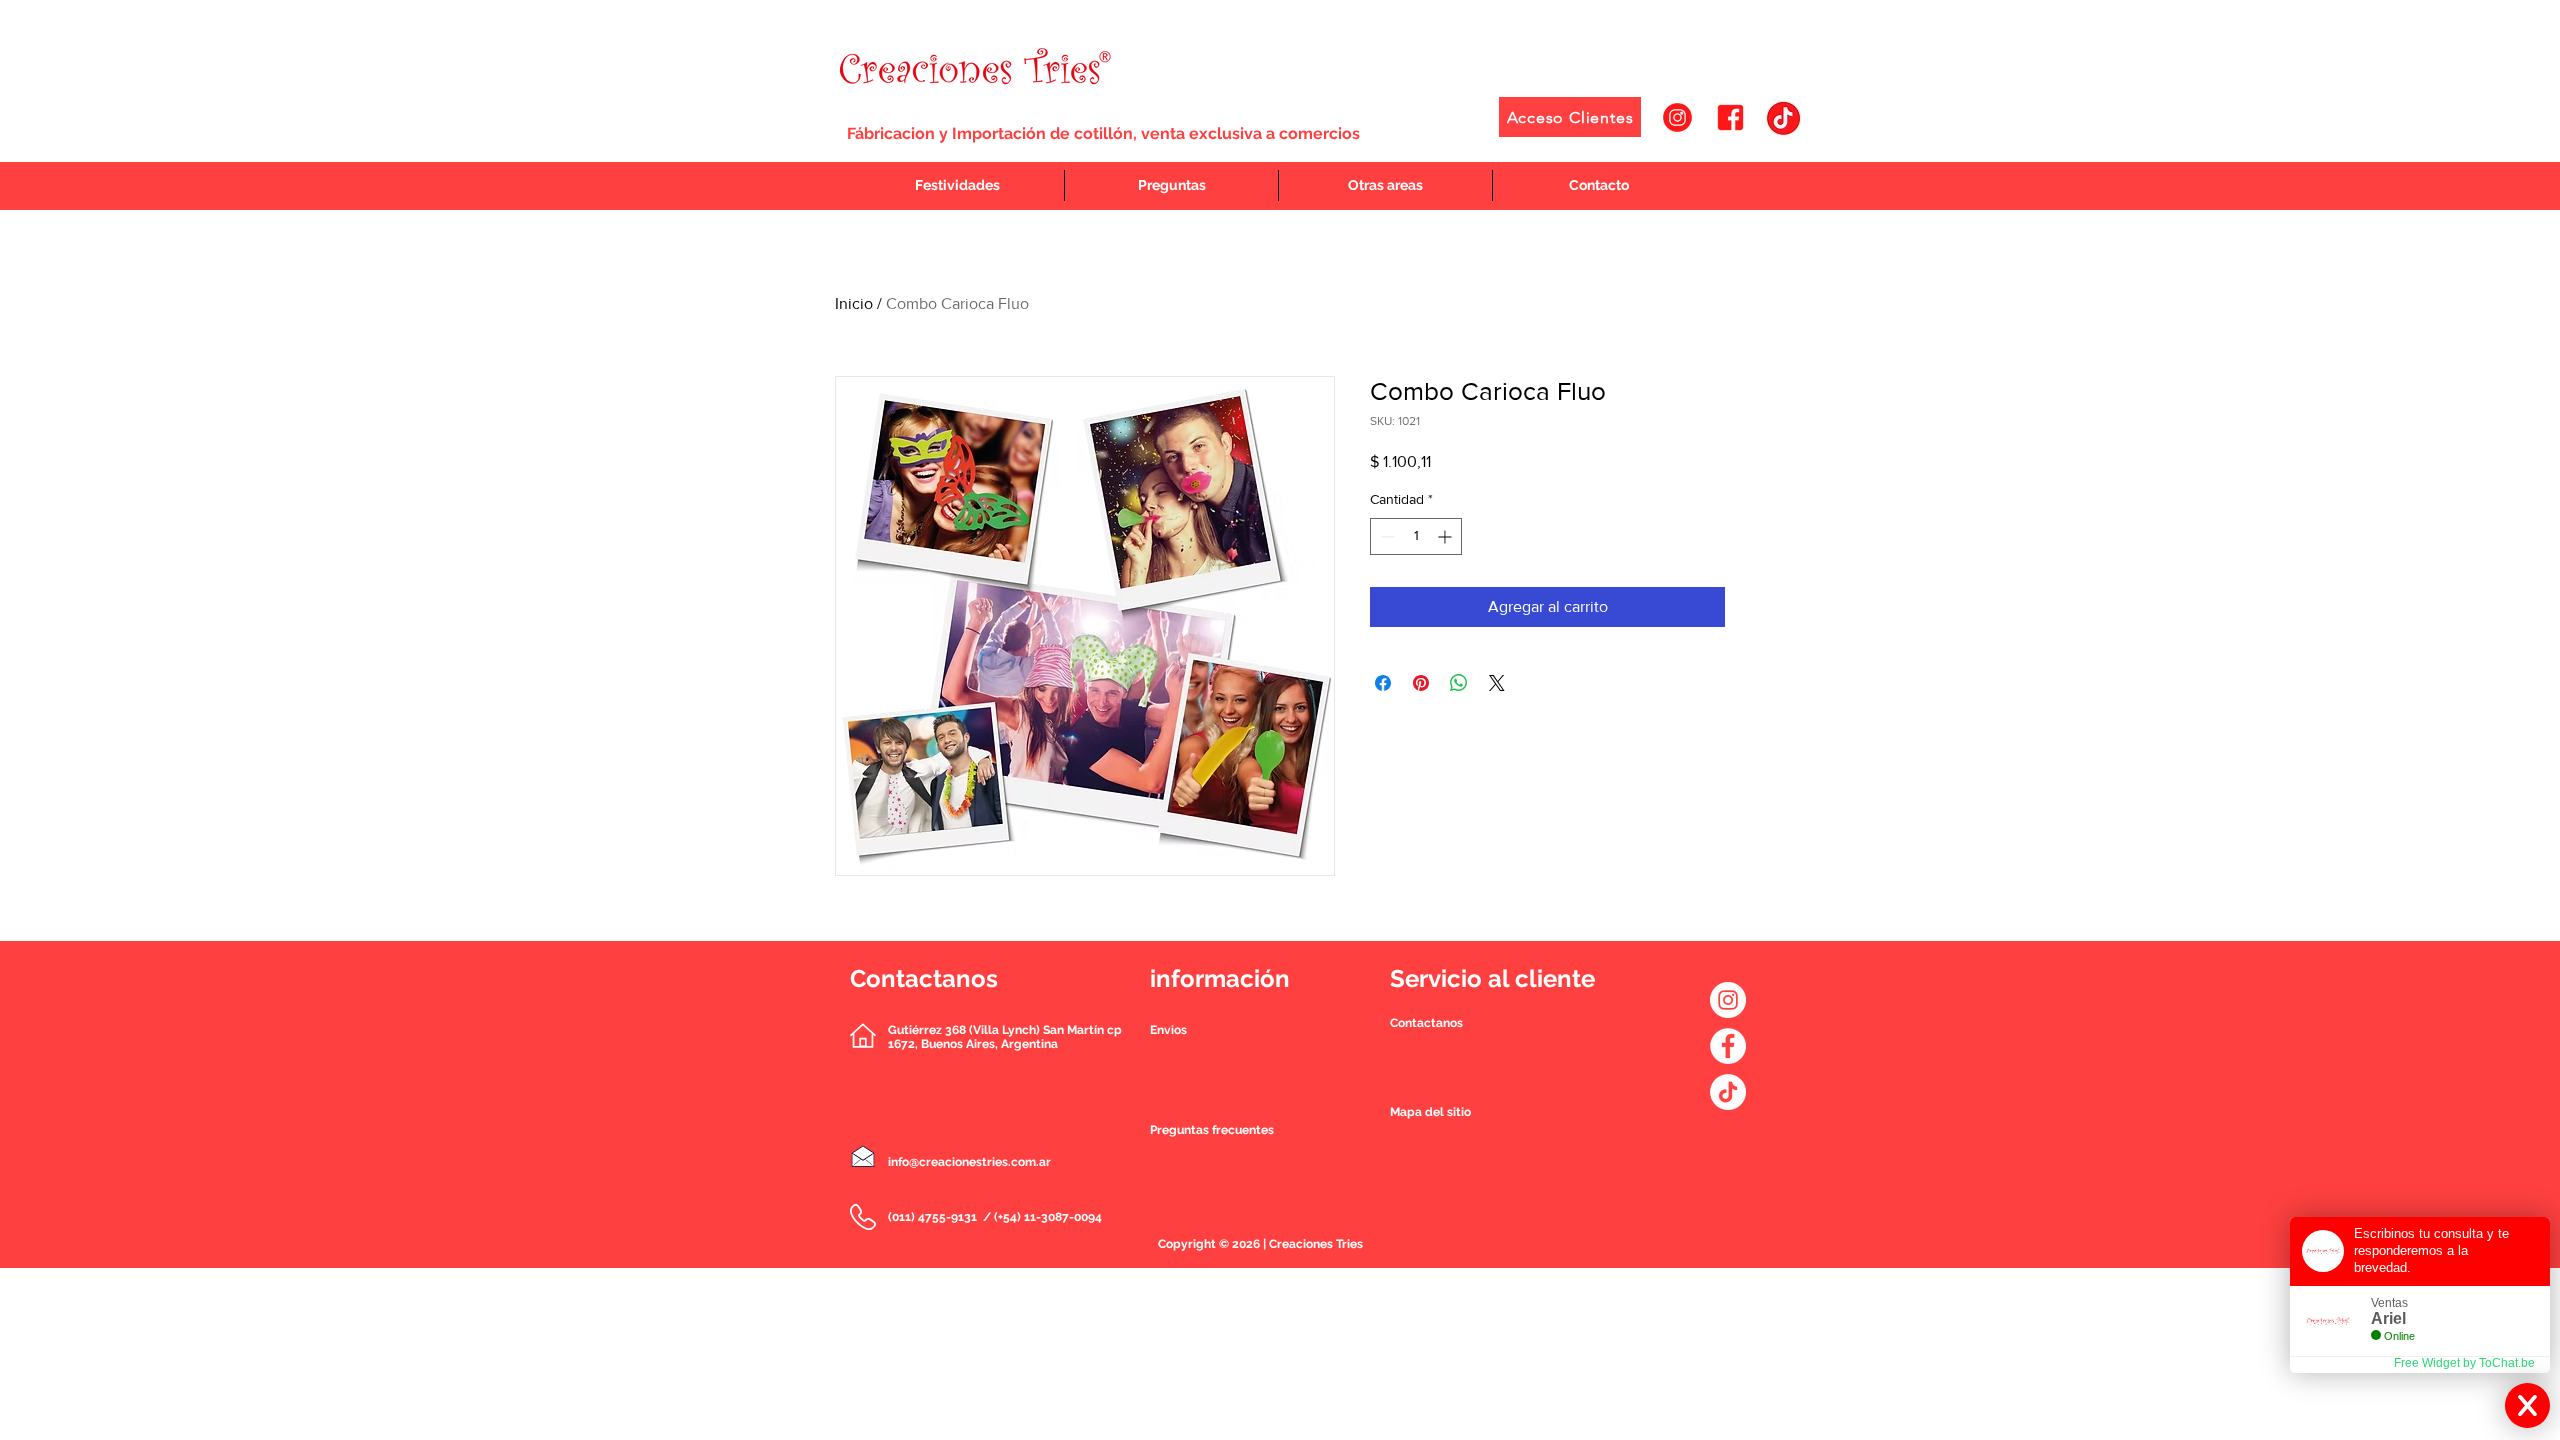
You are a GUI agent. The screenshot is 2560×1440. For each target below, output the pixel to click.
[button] (1426, 1023)
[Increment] (1446, 536)
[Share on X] (1497, 683)
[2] (1730, 117)
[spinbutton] (1416, 536)
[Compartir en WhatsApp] (1459, 683)
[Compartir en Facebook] (1383, 683)
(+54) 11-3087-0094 (1048, 1217)
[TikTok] (1728, 1092)
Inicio (854, 303)
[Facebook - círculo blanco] (1728, 1046)
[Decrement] (1385, 536)
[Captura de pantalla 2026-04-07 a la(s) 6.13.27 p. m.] (1783, 117)
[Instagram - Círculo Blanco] (1728, 1000)
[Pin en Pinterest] (1421, 683)
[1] (1677, 117)
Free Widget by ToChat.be (2464, 1363)
